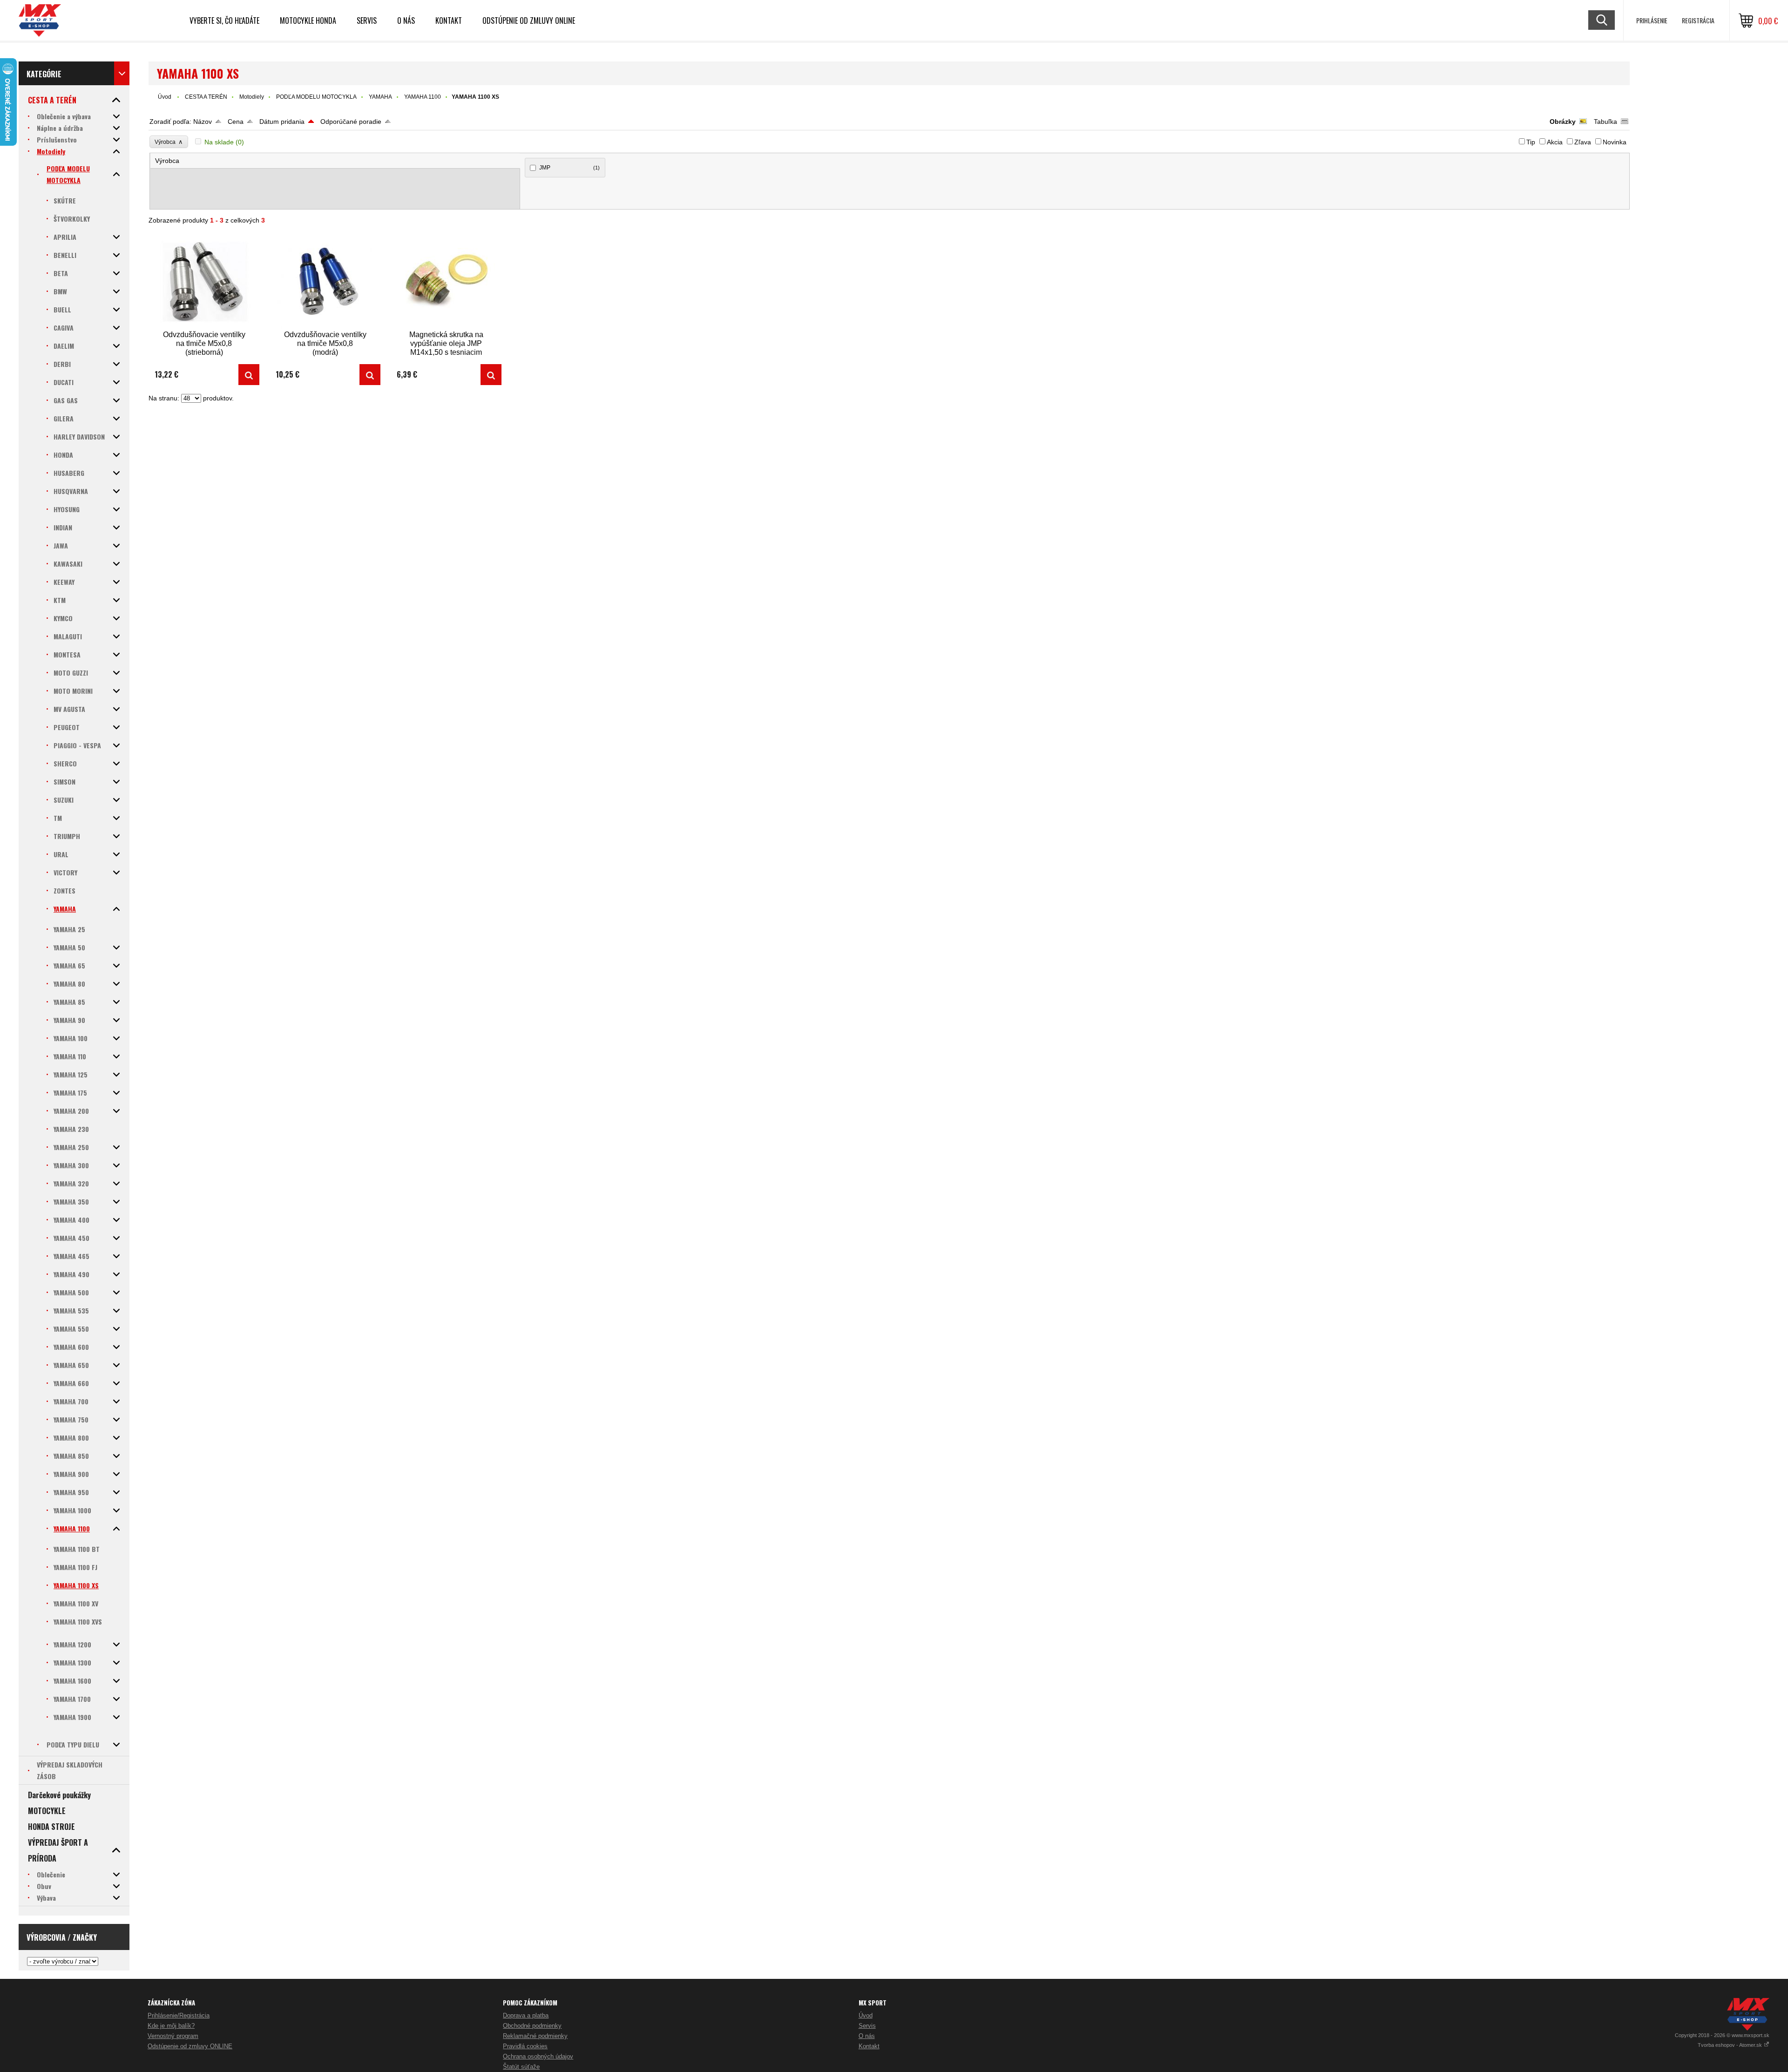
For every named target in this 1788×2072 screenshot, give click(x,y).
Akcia (1555, 142)
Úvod (165, 97)
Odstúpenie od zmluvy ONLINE (529, 20)
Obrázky (1563, 122)
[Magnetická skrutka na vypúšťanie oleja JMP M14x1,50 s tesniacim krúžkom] (446, 281)
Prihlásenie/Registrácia (179, 2015)
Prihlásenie (1652, 20)
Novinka (1615, 142)
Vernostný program (173, 2036)
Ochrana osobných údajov (538, 2056)
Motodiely (252, 97)
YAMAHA (380, 97)
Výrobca (169, 142)
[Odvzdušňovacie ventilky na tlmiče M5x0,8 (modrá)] (325, 281)
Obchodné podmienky (532, 2026)
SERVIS (367, 20)
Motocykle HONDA (308, 20)
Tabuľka (1605, 122)
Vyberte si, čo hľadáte (224, 20)
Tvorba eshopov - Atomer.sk (1730, 2045)
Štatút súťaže (521, 2067)
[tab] (335, 161)
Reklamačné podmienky (535, 2036)
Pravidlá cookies (525, 2046)
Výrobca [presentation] (167, 161)
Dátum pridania (282, 122)
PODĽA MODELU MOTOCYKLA (316, 97)
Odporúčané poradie (351, 122)
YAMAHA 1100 (423, 97)
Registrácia (1698, 20)
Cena (236, 122)
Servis (867, 2026)
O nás (867, 2036)
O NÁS (406, 20)
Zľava (1583, 142)
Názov (203, 122)
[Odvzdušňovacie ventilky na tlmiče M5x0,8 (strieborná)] (204, 281)
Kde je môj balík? (171, 2026)
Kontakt (449, 20)
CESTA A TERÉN (206, 97)
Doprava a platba (526, 2015)
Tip (1531, 142)
